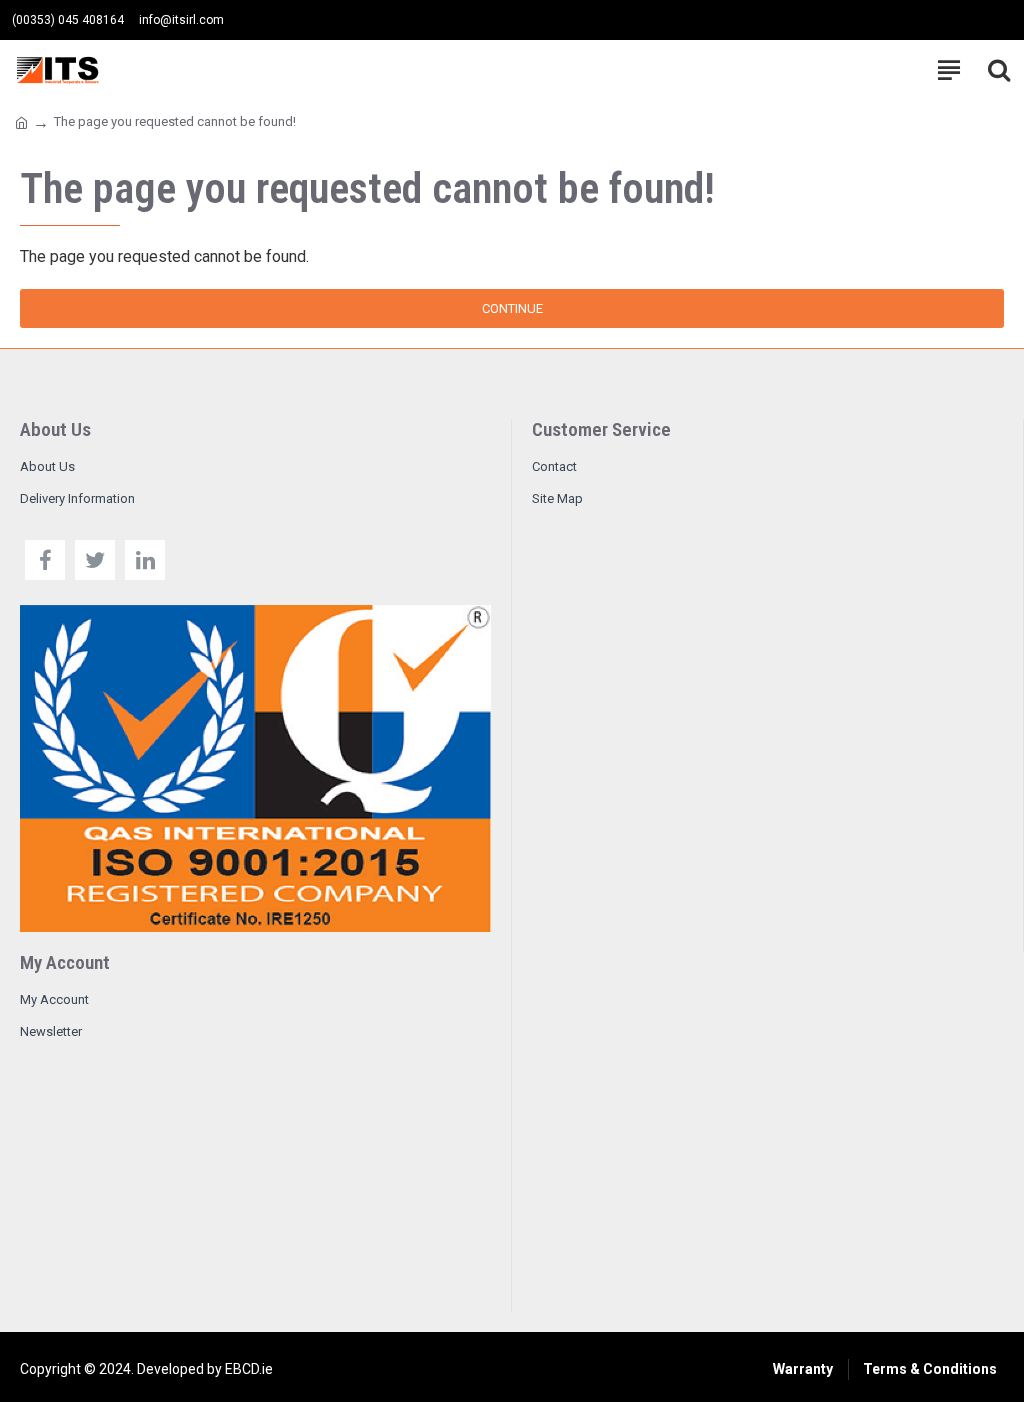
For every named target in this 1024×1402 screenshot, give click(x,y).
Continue (512, 308)
